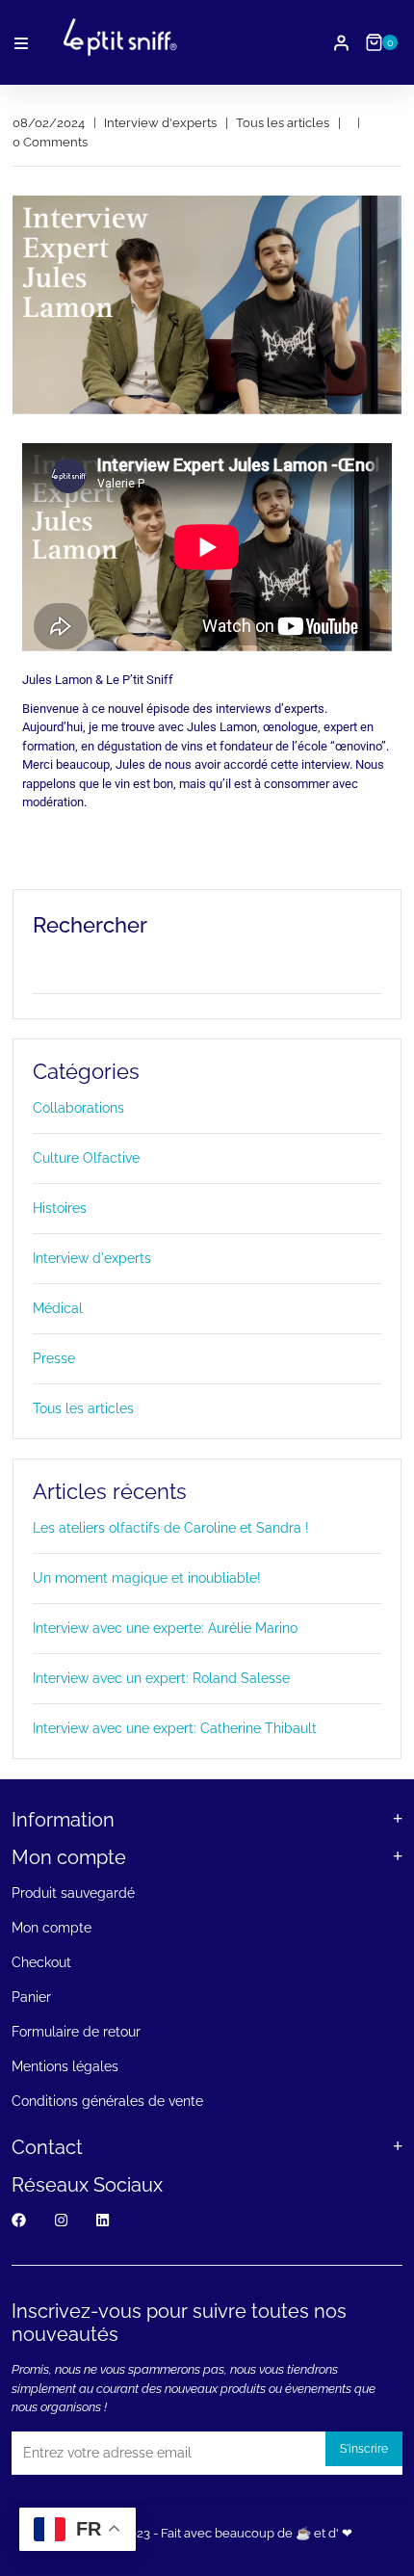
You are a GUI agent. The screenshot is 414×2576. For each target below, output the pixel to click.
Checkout (41, 1962)
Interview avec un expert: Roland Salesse (161, 1678)
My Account (341, 43)
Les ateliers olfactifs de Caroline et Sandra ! (171, 1528)
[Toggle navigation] (21, 43)
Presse (54, 1358)
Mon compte (52, 1928)
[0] (374, 42)
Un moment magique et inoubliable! (147, 1578)
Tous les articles (83, 1408)
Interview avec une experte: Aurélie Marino (165, 1628)
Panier (31, 1997)
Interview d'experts (92, 1258)
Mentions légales (65, 2066)
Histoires (60, 1208)
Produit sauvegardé (73, 1893)
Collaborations (78, 1108)
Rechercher (90, 925)
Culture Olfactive (86, 1158)
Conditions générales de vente (107, 2101)
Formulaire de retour (76, 2032)
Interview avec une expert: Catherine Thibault (175, 1728)
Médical (58, 1308)
